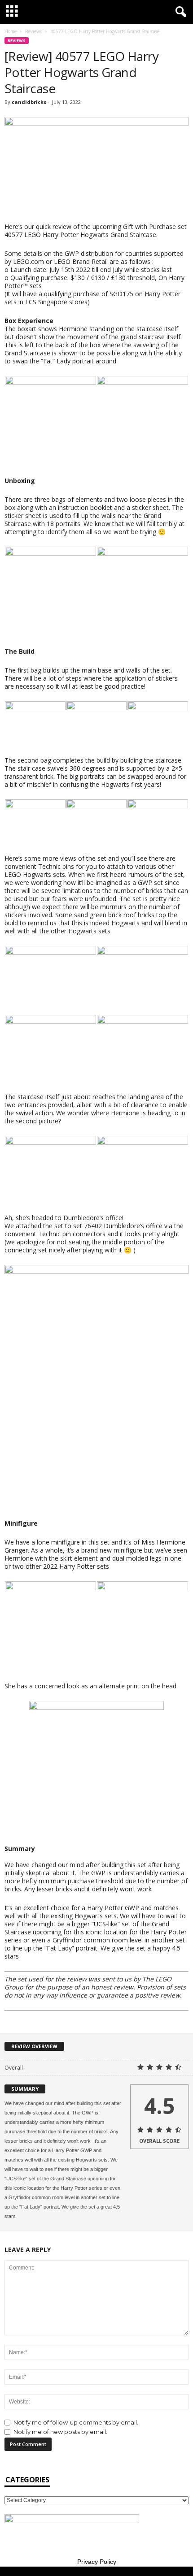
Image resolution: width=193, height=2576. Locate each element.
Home (11, 31)
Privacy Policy (97, 2562)
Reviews (33, 31)
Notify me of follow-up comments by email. (76, 2422)
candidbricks (29, 102)
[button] (179, 12)
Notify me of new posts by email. (60, 2432)
